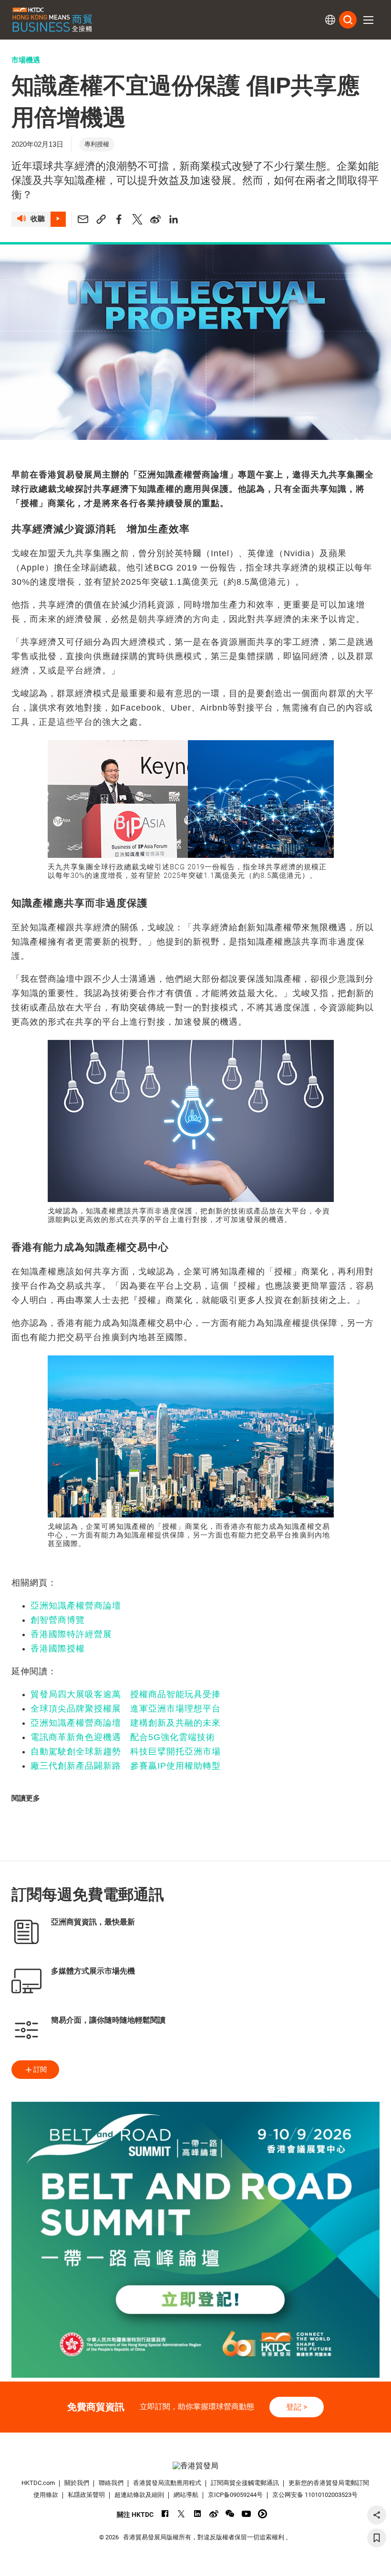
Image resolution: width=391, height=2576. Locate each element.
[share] (377, 2515)
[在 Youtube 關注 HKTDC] (246, 2514)
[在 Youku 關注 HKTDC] (262, 2514)
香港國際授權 (58, 1649)
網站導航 (186, 2495)
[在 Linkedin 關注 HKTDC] (198, 2514)
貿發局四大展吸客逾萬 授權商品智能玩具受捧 (126, 1694)
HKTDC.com (38, 2483)
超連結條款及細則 (139, 2495)
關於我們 (77, 2483)
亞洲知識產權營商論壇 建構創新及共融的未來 (126, 1723)
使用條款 (46, 2495)
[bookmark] (377, 2538)
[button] (368, 20)
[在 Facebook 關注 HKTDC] (165, 2514)
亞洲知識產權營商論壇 (76, 1606)
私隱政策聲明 (86, 2495)
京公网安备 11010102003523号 (315, 2495)
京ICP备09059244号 (235, 2495)
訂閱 (40, 2069)
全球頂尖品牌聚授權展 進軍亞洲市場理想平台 (126, 1709)
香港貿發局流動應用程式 (167, 2483)
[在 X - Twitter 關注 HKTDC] (181, 2514)
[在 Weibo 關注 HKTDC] (214, 2514)
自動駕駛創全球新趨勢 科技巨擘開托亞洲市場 (126, 1751)
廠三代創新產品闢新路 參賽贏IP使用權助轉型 (126, 1766)
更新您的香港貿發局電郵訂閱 (329, 2483)
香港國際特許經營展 (71, 1634)
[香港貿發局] (196, 2466)
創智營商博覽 (58, 1620)
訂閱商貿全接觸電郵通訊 (245, 2483)
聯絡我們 (111, 2483)
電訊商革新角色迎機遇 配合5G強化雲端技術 (123, 1737)
